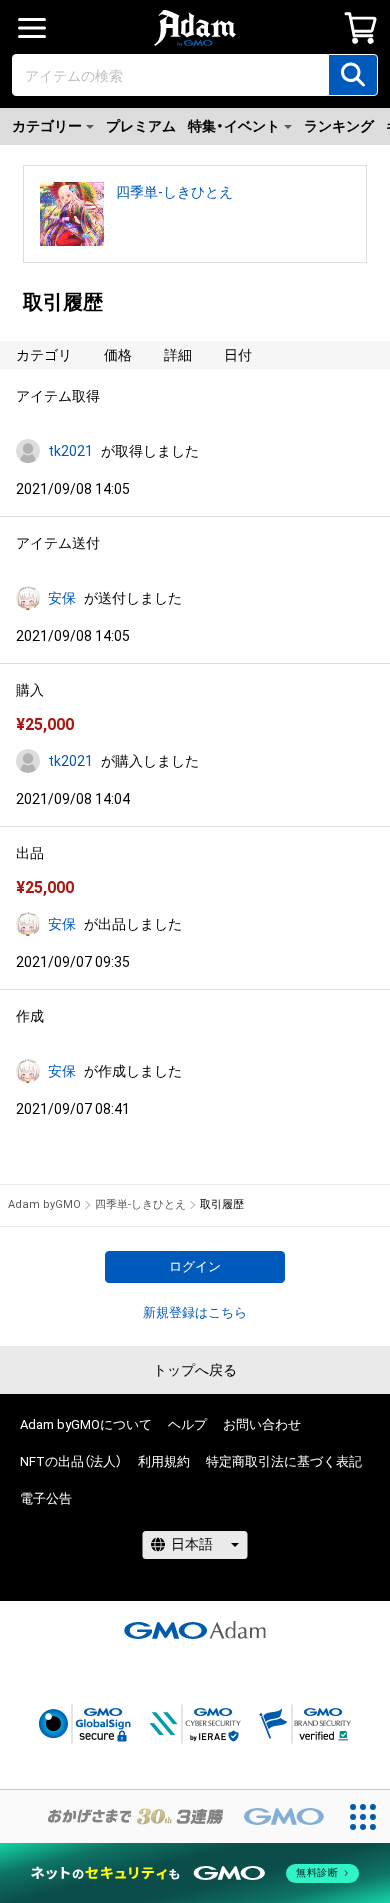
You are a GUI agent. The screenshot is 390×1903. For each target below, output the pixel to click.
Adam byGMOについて (86, 1424)
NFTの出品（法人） (71, 1461)
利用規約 (164, 1461)
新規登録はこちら (195, 1312)
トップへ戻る (195, 1370)
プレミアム (141, 126)
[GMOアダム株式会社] (195, 1630)
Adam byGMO (44, 1204)
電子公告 (46, 1498)
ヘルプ (187, 1424)
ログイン (195, 1266)
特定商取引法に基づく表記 (284, 1461)
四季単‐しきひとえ (174, 192)
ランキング (339, 126)
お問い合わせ (262, 1424)
